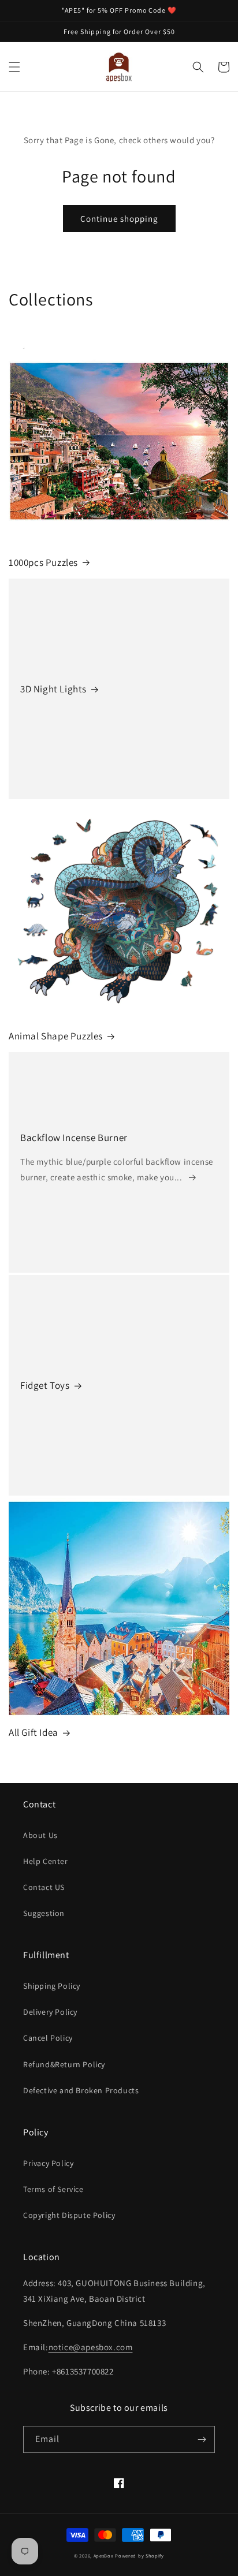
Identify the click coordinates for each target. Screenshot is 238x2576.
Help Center (46, 1861)
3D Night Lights (53, 689)
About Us (40, 1835)
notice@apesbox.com (91, 2347)
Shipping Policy (52, 1986)
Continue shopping (119, 219)
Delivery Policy (50, 2012)
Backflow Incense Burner (74, 1138)
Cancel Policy (48, 2038)
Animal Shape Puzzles (56, 1036)
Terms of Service (53, 2189)
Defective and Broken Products (81, 2090)
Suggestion (44, 1913)
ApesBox (104, 2556)
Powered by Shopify (140, 2556)
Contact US (44, 1887)
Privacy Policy (48, 2163)
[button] (14, 67)
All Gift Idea (34, 1732)
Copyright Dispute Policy (69, 2215)
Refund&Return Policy (64, 2064)
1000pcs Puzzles (43, 562)
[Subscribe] (202, 2439)
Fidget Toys (45, 1385)
